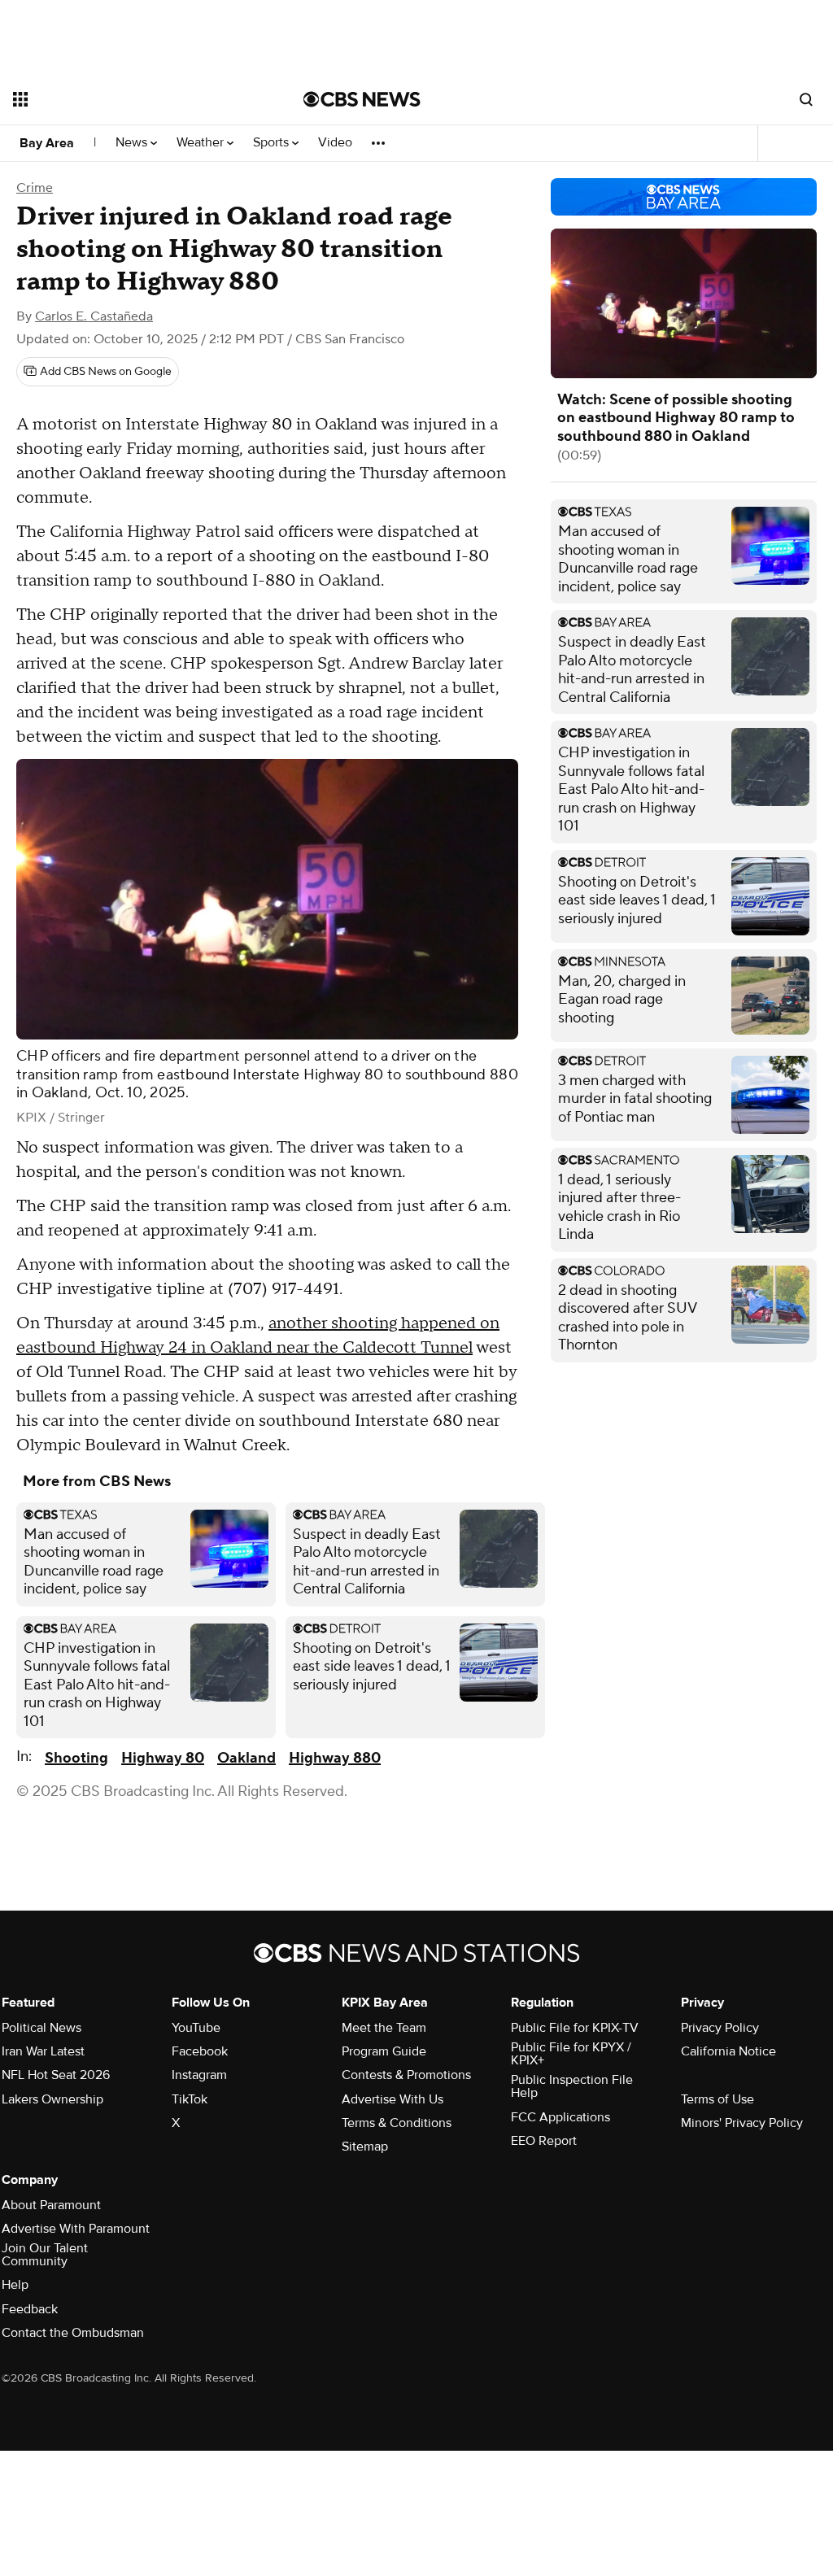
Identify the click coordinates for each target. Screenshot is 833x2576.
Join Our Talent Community (45, 2255)
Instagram (199, 2075)
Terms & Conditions (397, 2123)
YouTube (196, 2028)
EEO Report (544, 2141)
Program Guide (384, 2051)
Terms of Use (717, 2099)
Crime (35, 188)
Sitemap (365, 2147)
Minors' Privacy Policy (742, 2123)
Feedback (30, 2309)
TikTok (190, 2099)
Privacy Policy (720, 2028)
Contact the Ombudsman (73, 2333)
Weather (202, 143)
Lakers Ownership (52, 2099)
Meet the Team (384, 2028)
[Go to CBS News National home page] (362, 99)
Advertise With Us (393, 2099)
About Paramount (51, 2205)
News (133, 143)
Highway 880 (335, 1758)
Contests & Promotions (406, 2075)
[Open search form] (806, 99)
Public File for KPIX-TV (575, 2028)
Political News (41, 2028)
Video (335, 143)
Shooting (76, 1758)
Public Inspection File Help (572, 2086)
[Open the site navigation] (129, 99)
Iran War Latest (43, 2051)
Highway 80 (163, 1758)
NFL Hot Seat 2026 (56, 2075)
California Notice (728, 2051)
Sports (273, 143)
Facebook (200, 2051)
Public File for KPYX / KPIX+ (571, 2054)
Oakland (246, 1758)
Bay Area (47, 143)
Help (15, 2285)
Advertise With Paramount (76, 2229)
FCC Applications (560, 2117)
